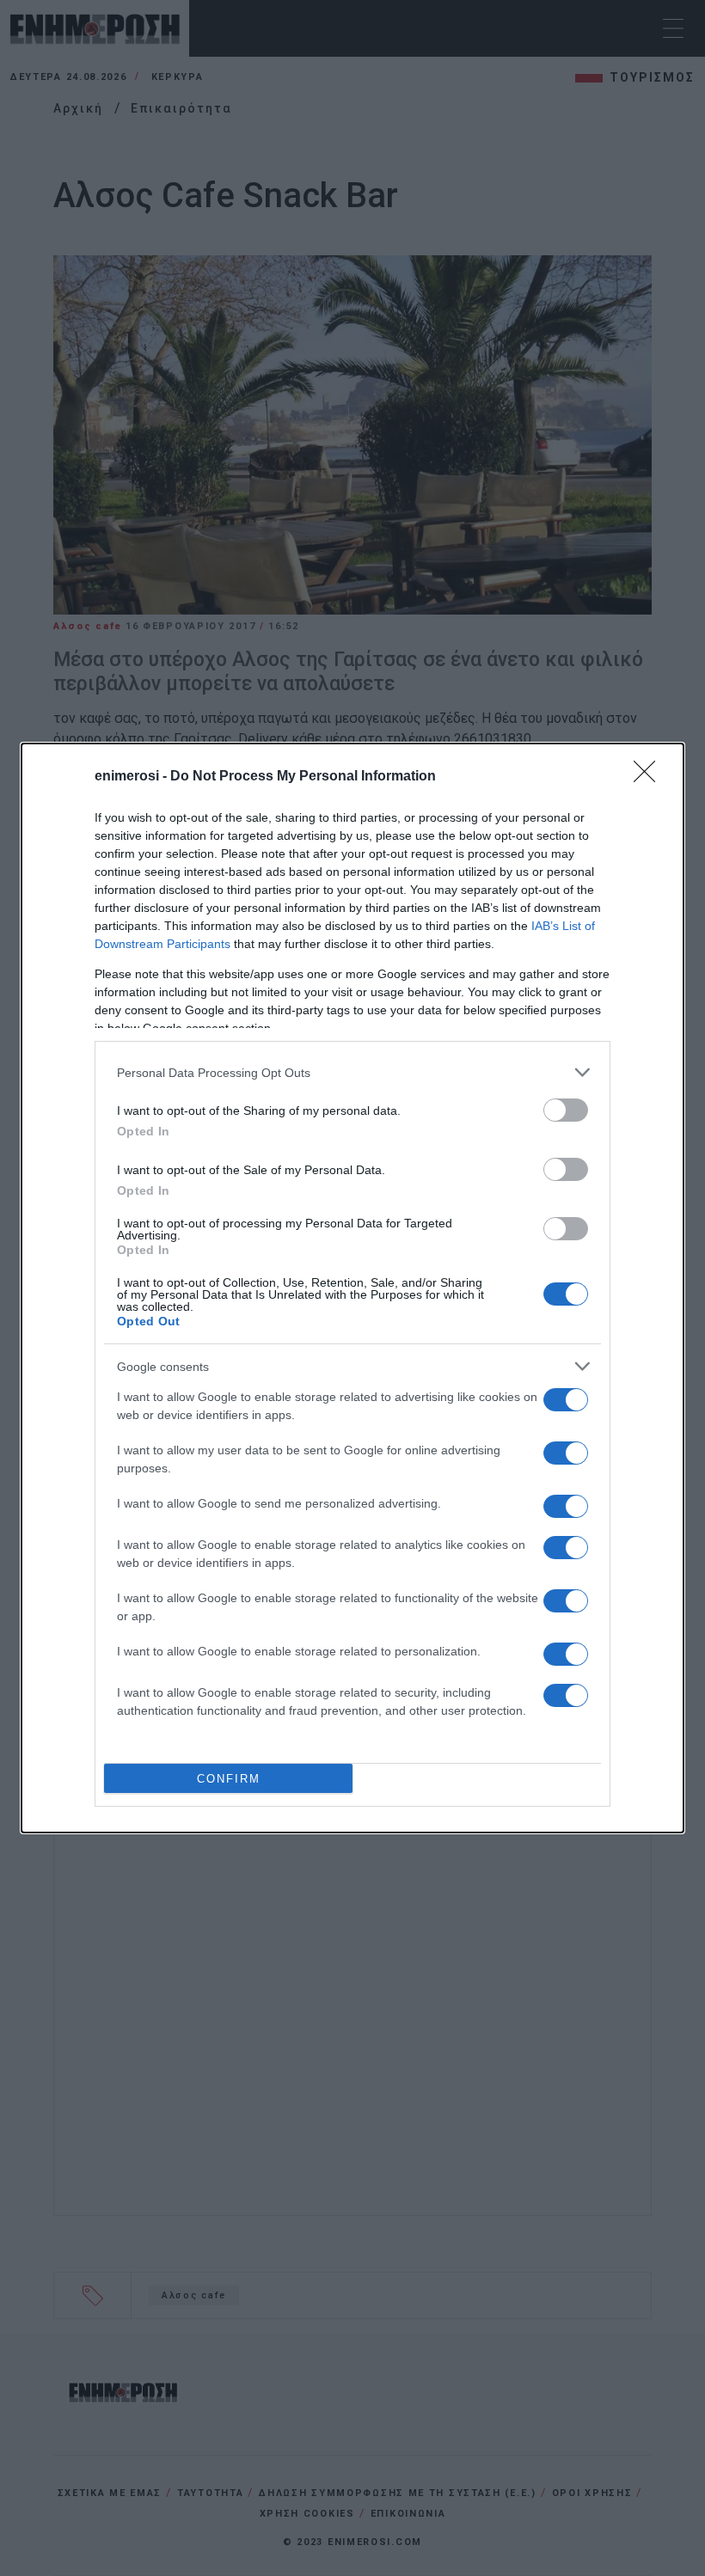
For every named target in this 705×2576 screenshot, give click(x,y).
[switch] (566, 1110)
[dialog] (352, 1288)
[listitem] (352, 1072)
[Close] (650, 777)
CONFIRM (229, 1779)
